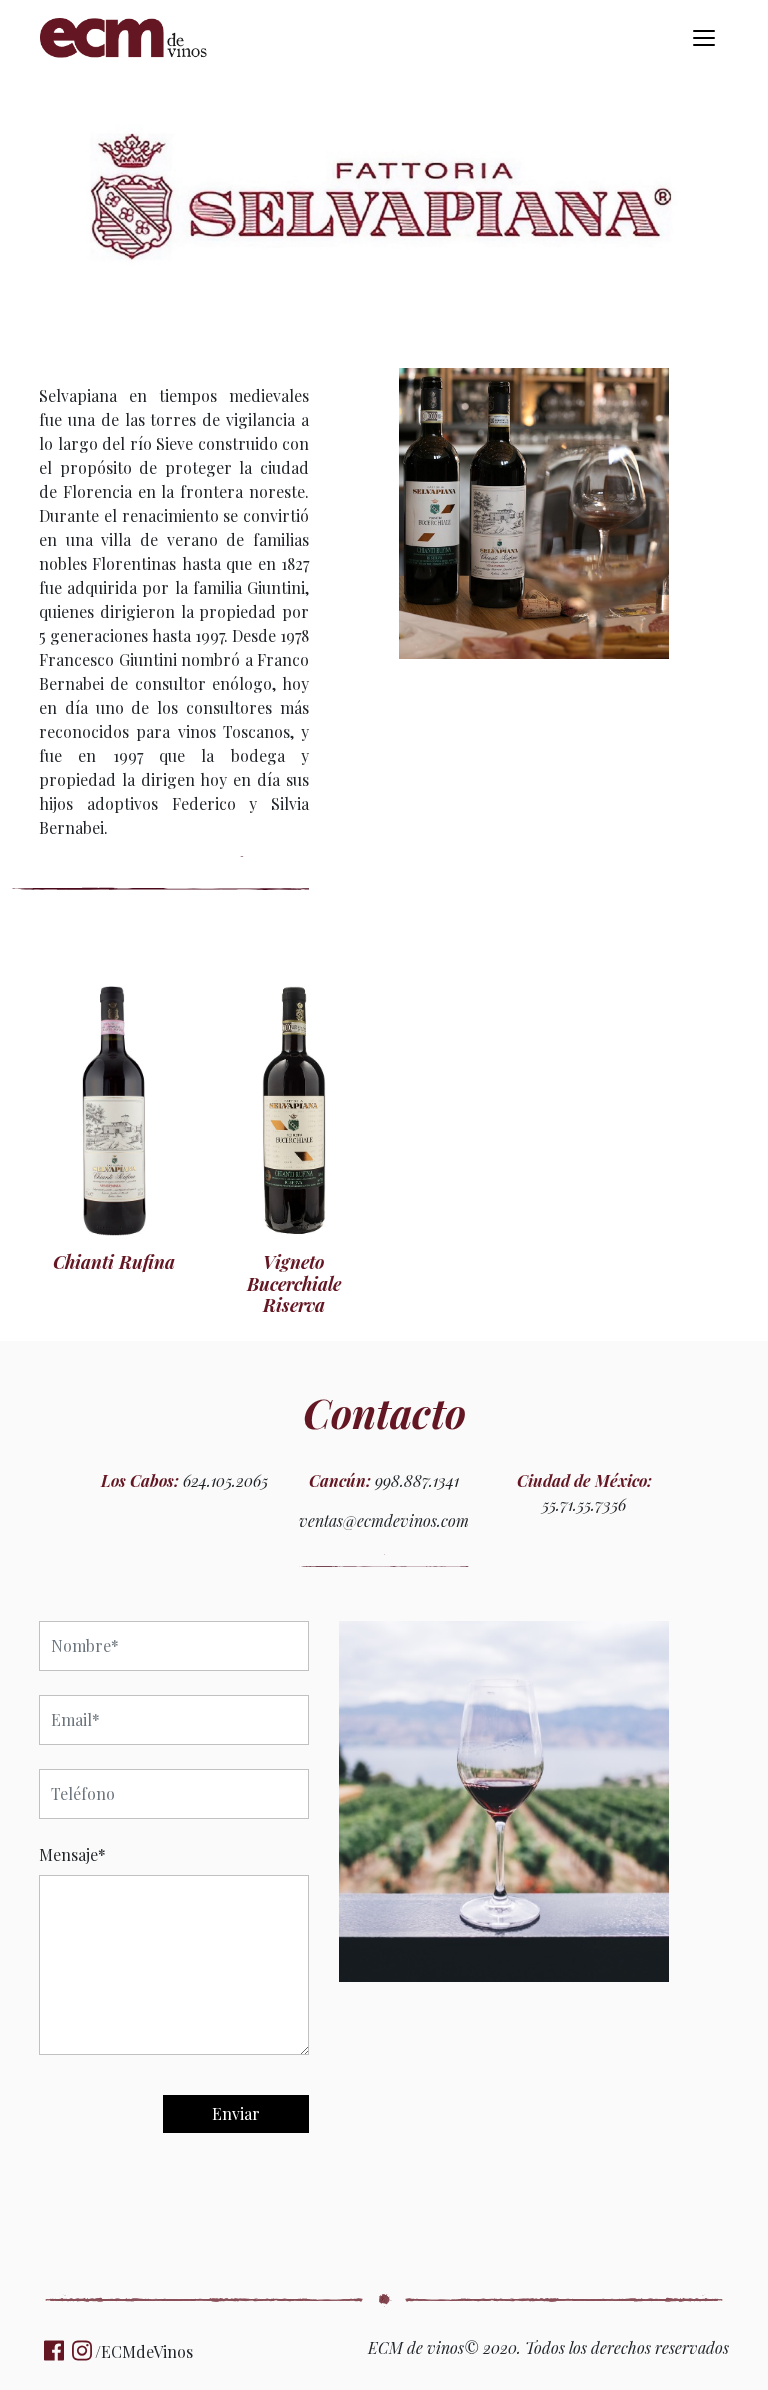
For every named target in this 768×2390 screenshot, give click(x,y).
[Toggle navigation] (704, 38)
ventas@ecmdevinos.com (384, 1520)
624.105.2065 (225, 1480)
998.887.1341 (417, 1480)
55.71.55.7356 (584, 1504)
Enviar (236, 2113)
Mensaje (72, 1854)
